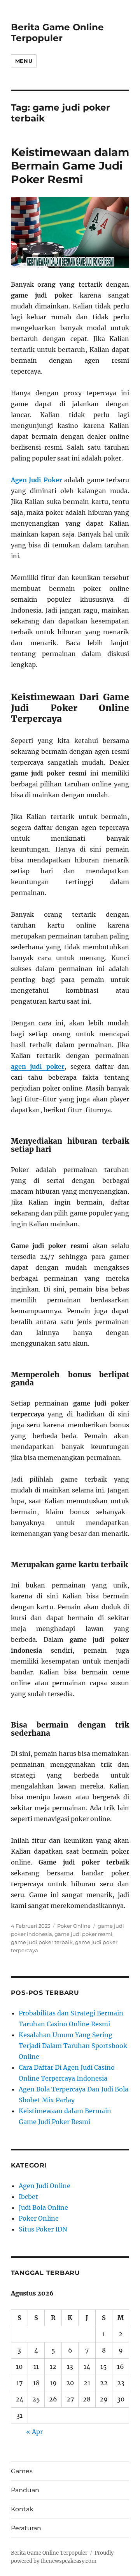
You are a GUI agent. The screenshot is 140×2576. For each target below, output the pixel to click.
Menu (24, 61)
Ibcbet (28, 2197)
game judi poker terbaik (42, 1942)
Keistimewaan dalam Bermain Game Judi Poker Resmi (70, 166)
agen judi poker (38, 1066)
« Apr (34, 2432)
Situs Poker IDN (43, 2229)
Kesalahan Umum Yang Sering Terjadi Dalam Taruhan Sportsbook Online (73, 2046)
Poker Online (74, 1926)
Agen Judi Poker (37, 480)
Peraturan (26, 2528)
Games (22, 2471)
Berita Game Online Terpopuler (57, 33)
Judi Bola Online (43, 2207)
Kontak (22, 2509)
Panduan (25, 2490)
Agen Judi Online (45, 2186)
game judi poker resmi (83, 1934)
